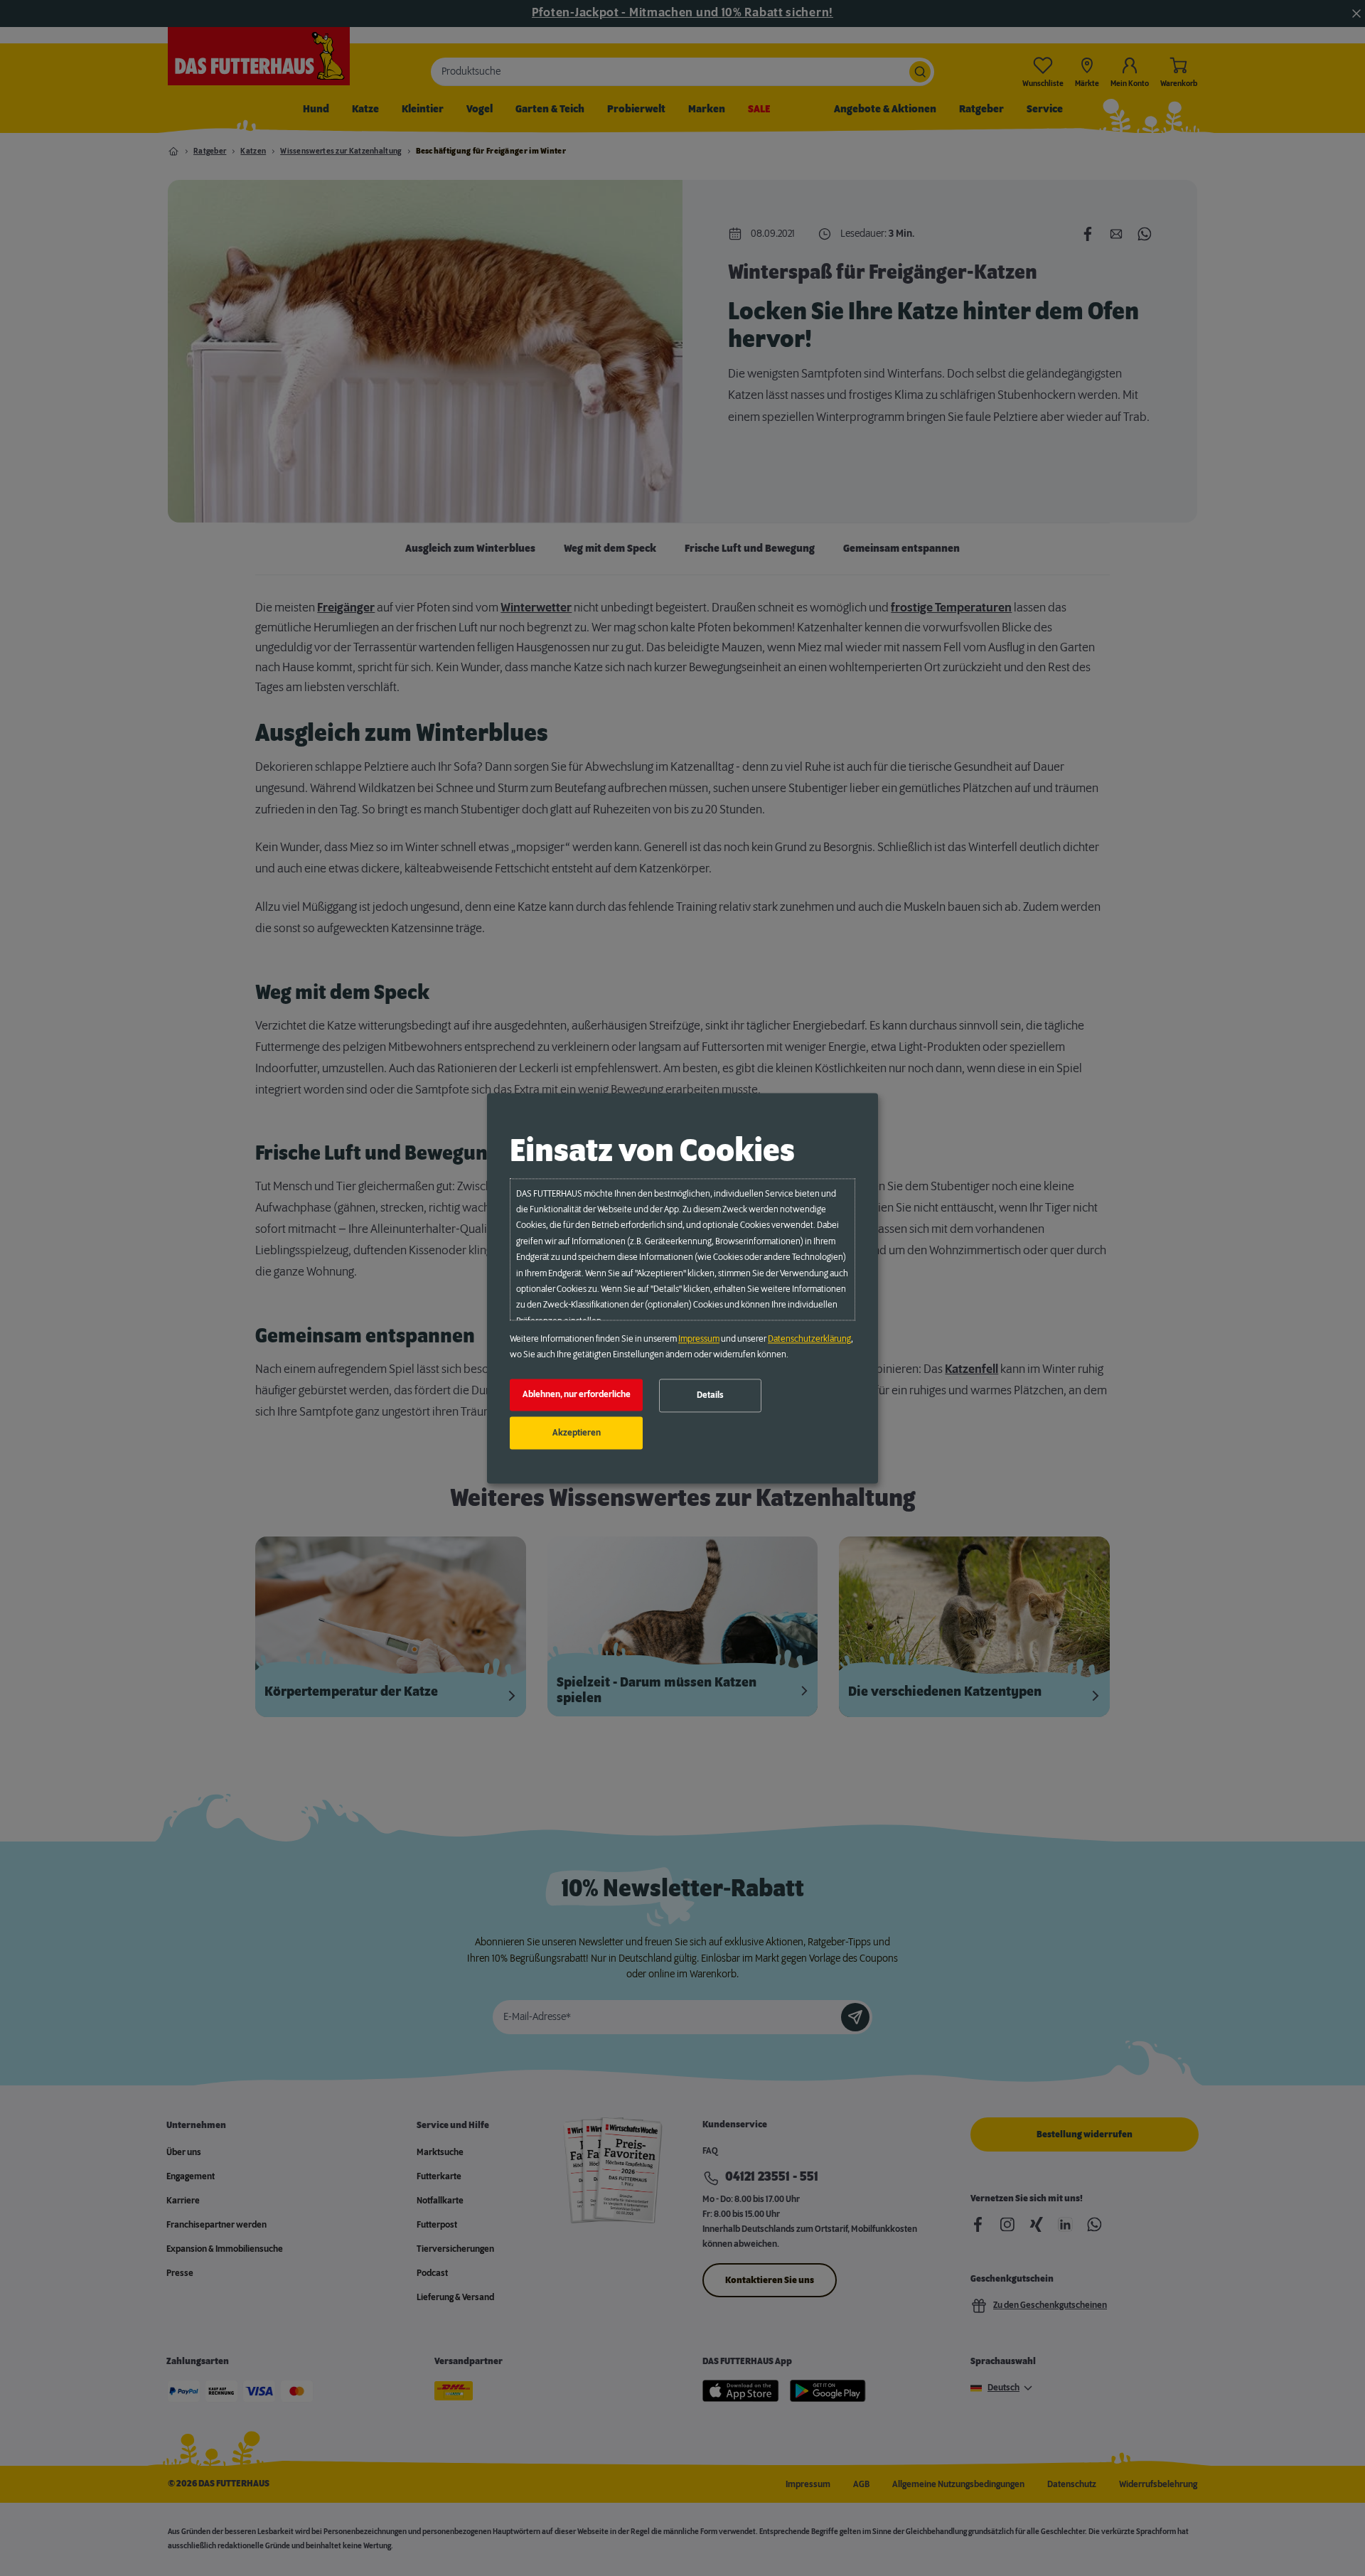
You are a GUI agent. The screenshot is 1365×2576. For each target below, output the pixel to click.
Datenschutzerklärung (809, 1339)
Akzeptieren (577, 1433)
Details (710, 1396)
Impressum (699, 1339)
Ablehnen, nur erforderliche (577, 1395)
